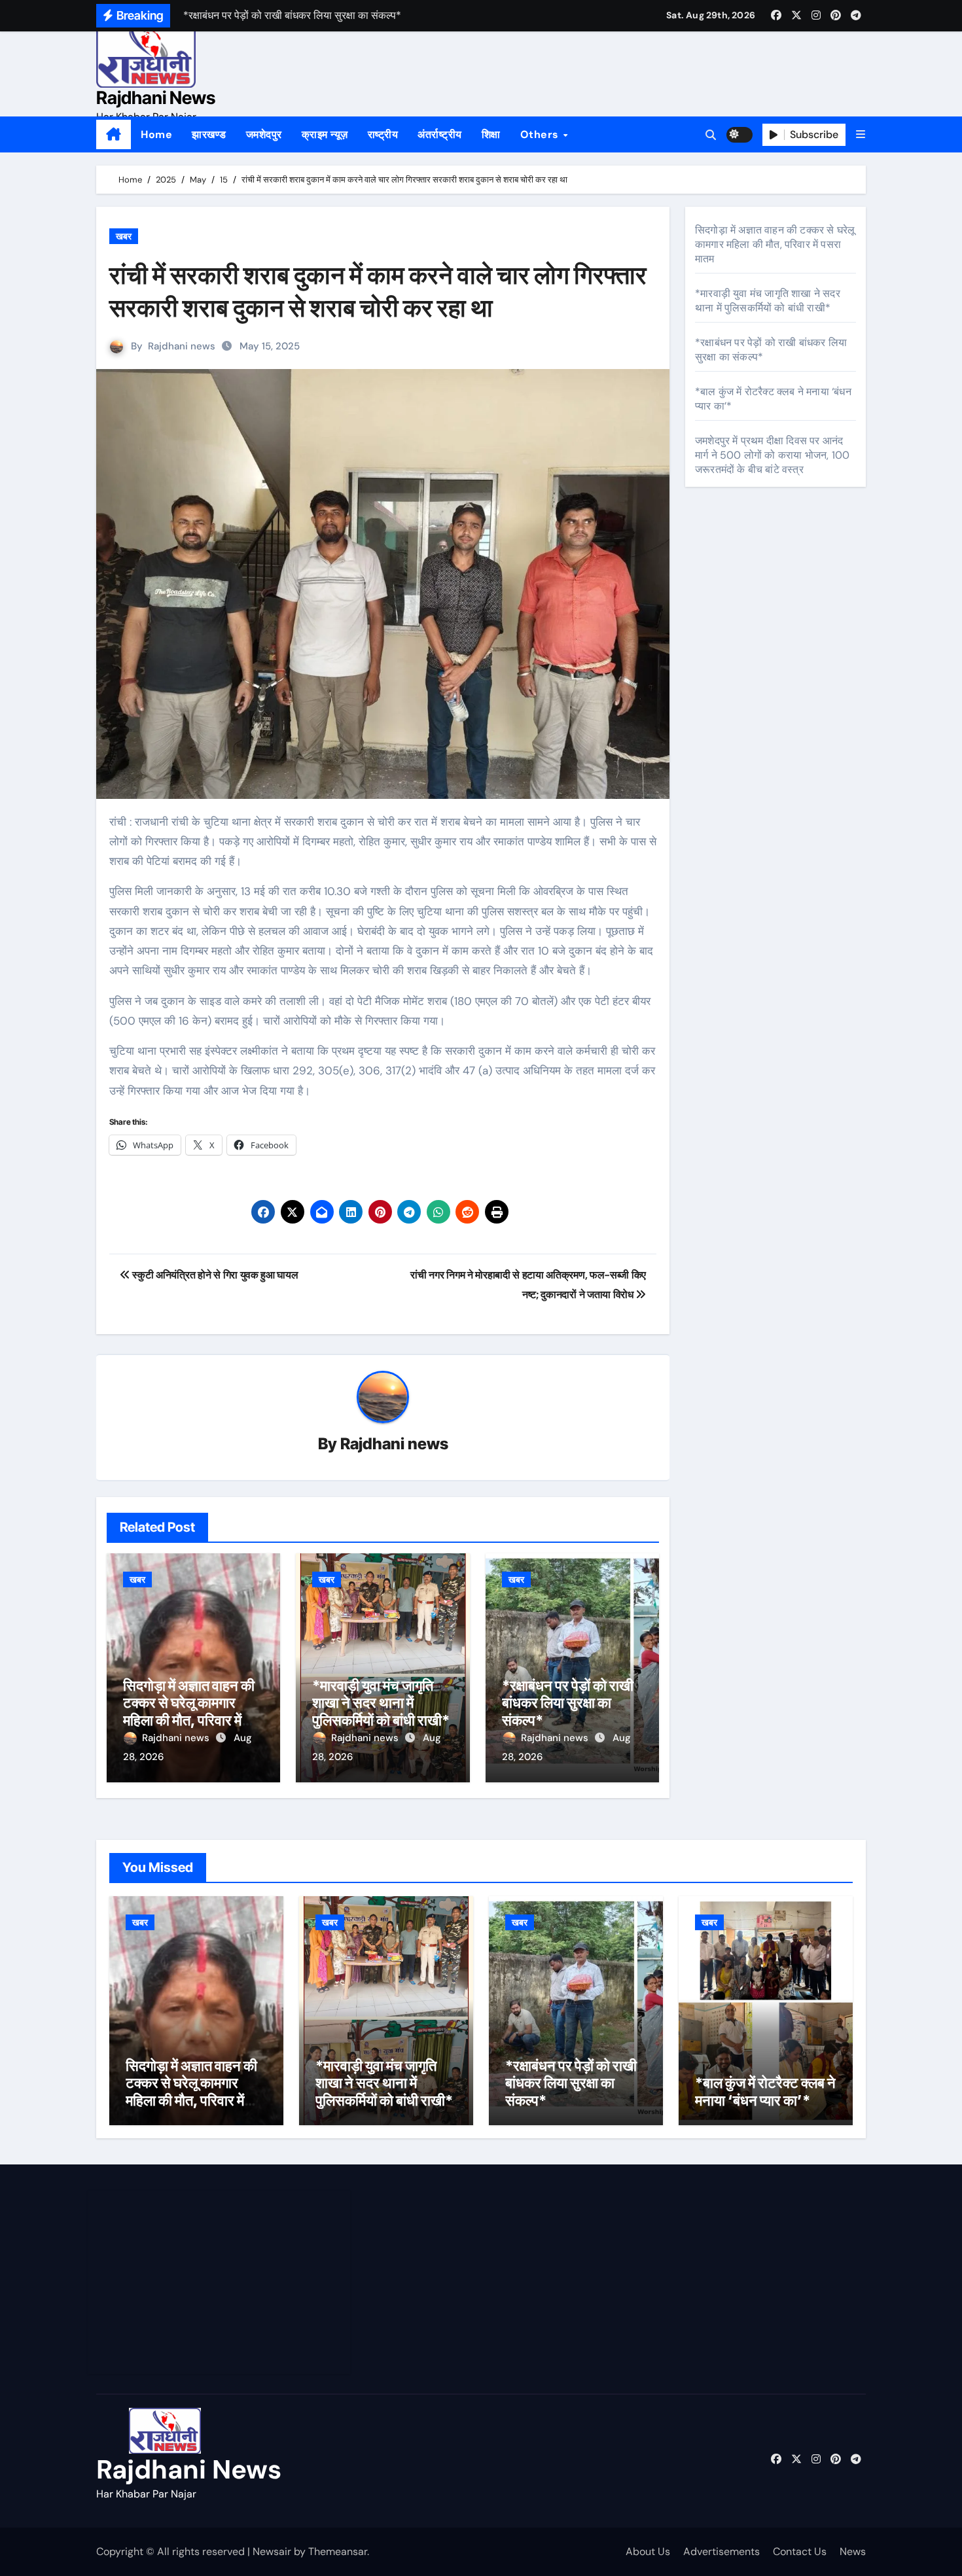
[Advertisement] (221, 2282)
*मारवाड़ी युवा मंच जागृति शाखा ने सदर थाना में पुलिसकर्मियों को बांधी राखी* (381, 1703)
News (853, 2551)
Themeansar (338, 2551)
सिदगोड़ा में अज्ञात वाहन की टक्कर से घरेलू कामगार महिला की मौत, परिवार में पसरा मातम (189, 1711)
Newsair (272, 2551)
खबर (124, 236)
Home (156, 134)
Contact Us (800, 2551)
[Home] (114, 135)
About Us (648, 2551)
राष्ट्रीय (383, 134)
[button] (861, 134)
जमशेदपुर (264, 134)
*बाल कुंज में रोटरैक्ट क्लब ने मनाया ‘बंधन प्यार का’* (765, 2091)
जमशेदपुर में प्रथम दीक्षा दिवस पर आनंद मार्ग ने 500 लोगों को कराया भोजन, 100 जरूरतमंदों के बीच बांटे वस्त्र (772, 455)
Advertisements (721, 2551)
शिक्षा (491, 134)
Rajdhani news (182, 346)
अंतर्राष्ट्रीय (440, 134)
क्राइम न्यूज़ (325, 134)
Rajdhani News (156, 98)
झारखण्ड (209, 134)
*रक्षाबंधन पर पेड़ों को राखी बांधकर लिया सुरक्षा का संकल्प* (568, 1703)
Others (541, 134)
